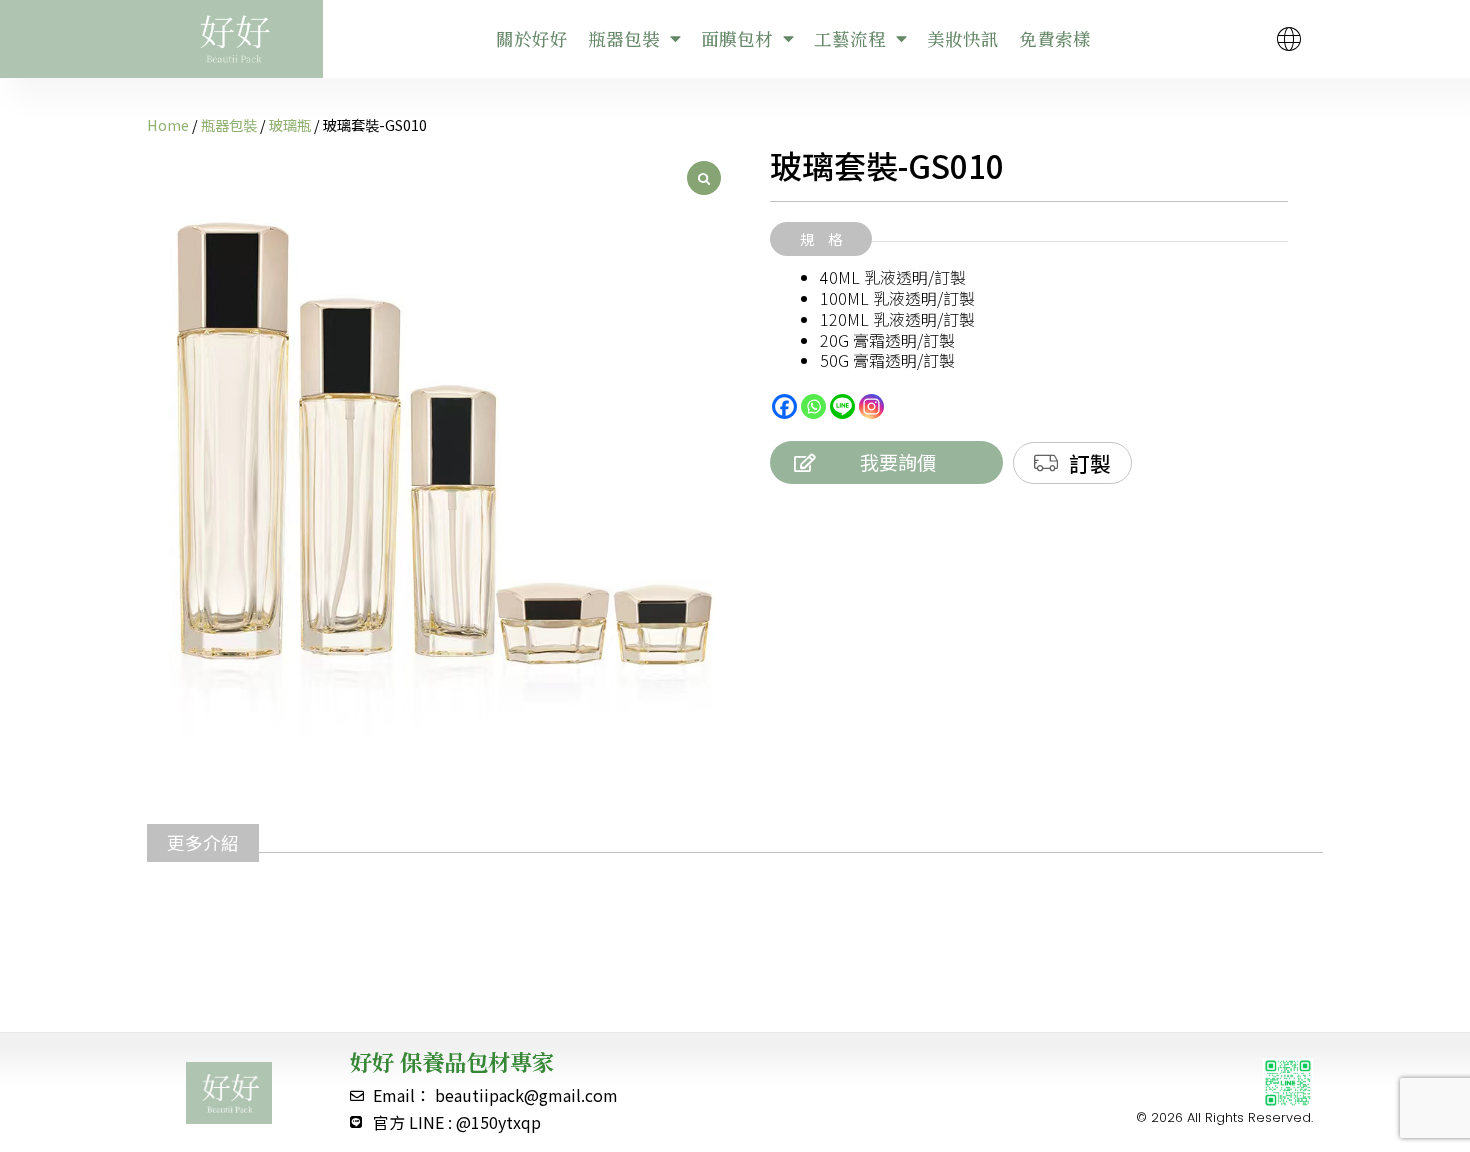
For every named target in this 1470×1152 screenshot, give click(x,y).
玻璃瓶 (290, 124)
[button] (821, 239)
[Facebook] (784, 406)
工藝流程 (850, 38)
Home (168, 124)
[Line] (842, 406)
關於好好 (532, 38)
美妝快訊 (963, 38)
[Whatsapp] (813, 406)
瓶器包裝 (624, 38)
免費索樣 (1055, 38)
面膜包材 (737, 38)
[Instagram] (871, 406)
